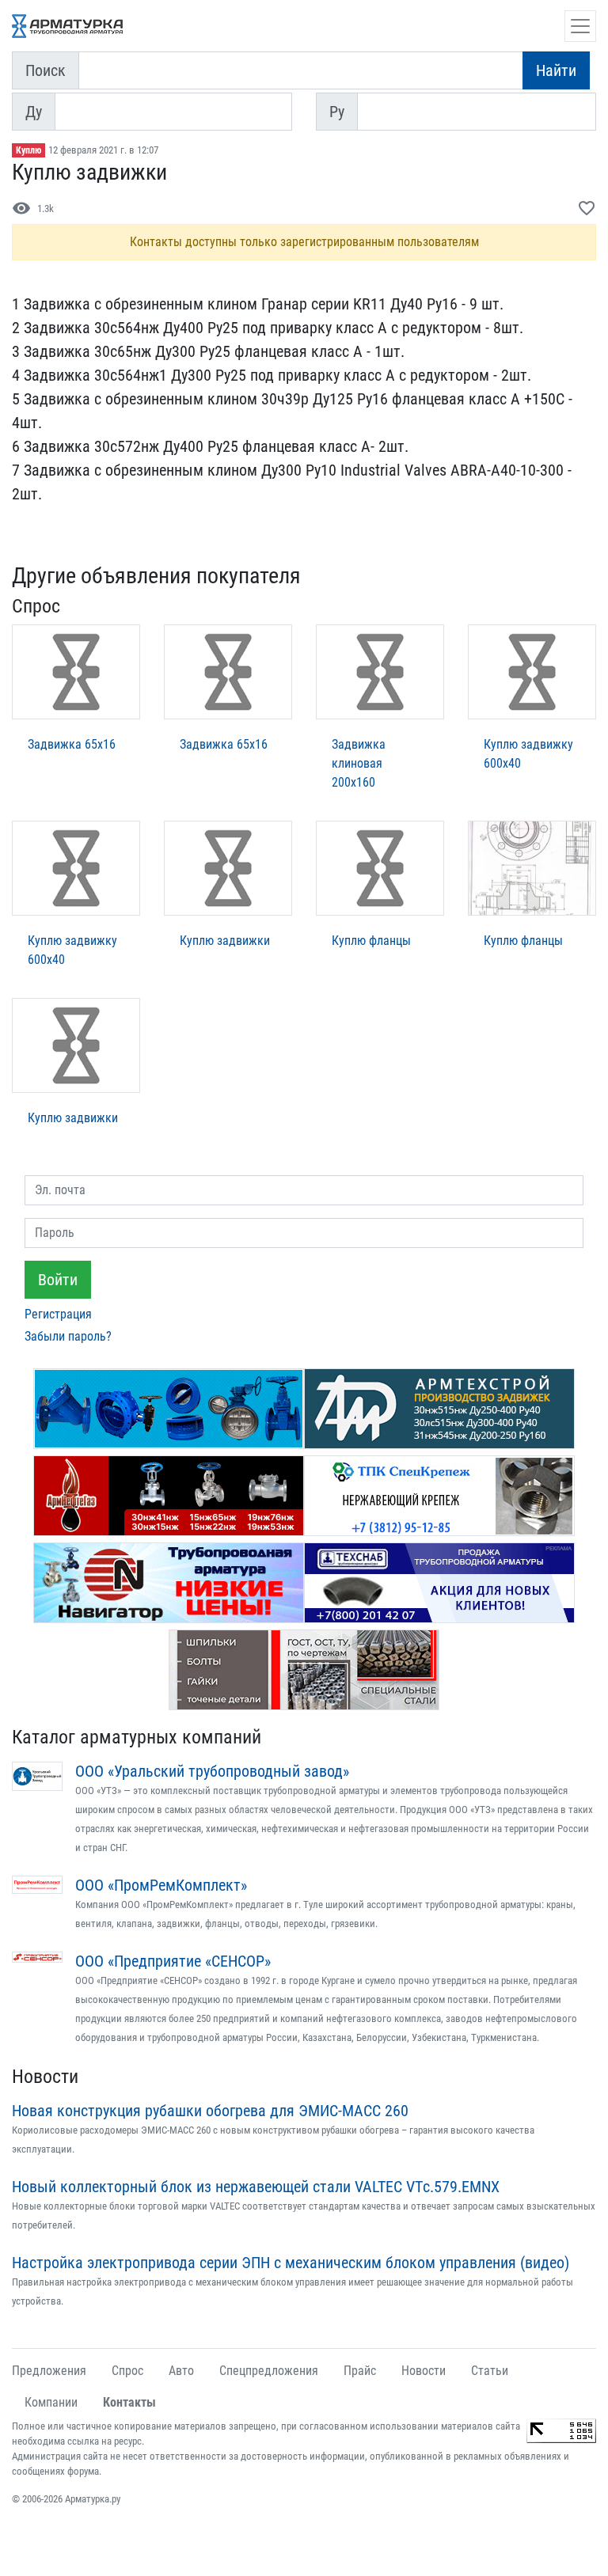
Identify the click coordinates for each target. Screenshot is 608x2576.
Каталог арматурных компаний (137, 1737)
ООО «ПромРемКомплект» (161, 1885)
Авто (181, 2371)
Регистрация (58, 1314)
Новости (45, 2077)
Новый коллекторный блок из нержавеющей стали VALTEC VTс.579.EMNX (256, 2187)
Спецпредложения (269, 2371)
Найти (556, 70)
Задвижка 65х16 (72, 744)
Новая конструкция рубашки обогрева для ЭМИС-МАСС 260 (210, 2111)
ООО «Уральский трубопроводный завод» (212, 1771)
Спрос (127, 2371)
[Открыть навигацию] (580, 26)
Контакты (129, 2402)
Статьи (490, 2371)
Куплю (28, 150)
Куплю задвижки (225, 941)
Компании (51, 2402)
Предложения (49, 2371)
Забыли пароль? (68, 1336)
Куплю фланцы (371, 941)
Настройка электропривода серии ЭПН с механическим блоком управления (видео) (291, 2263)
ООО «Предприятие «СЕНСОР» (173, 1961)
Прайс (360, 2371)
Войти (58, 1280)
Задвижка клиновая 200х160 (359, 763)
